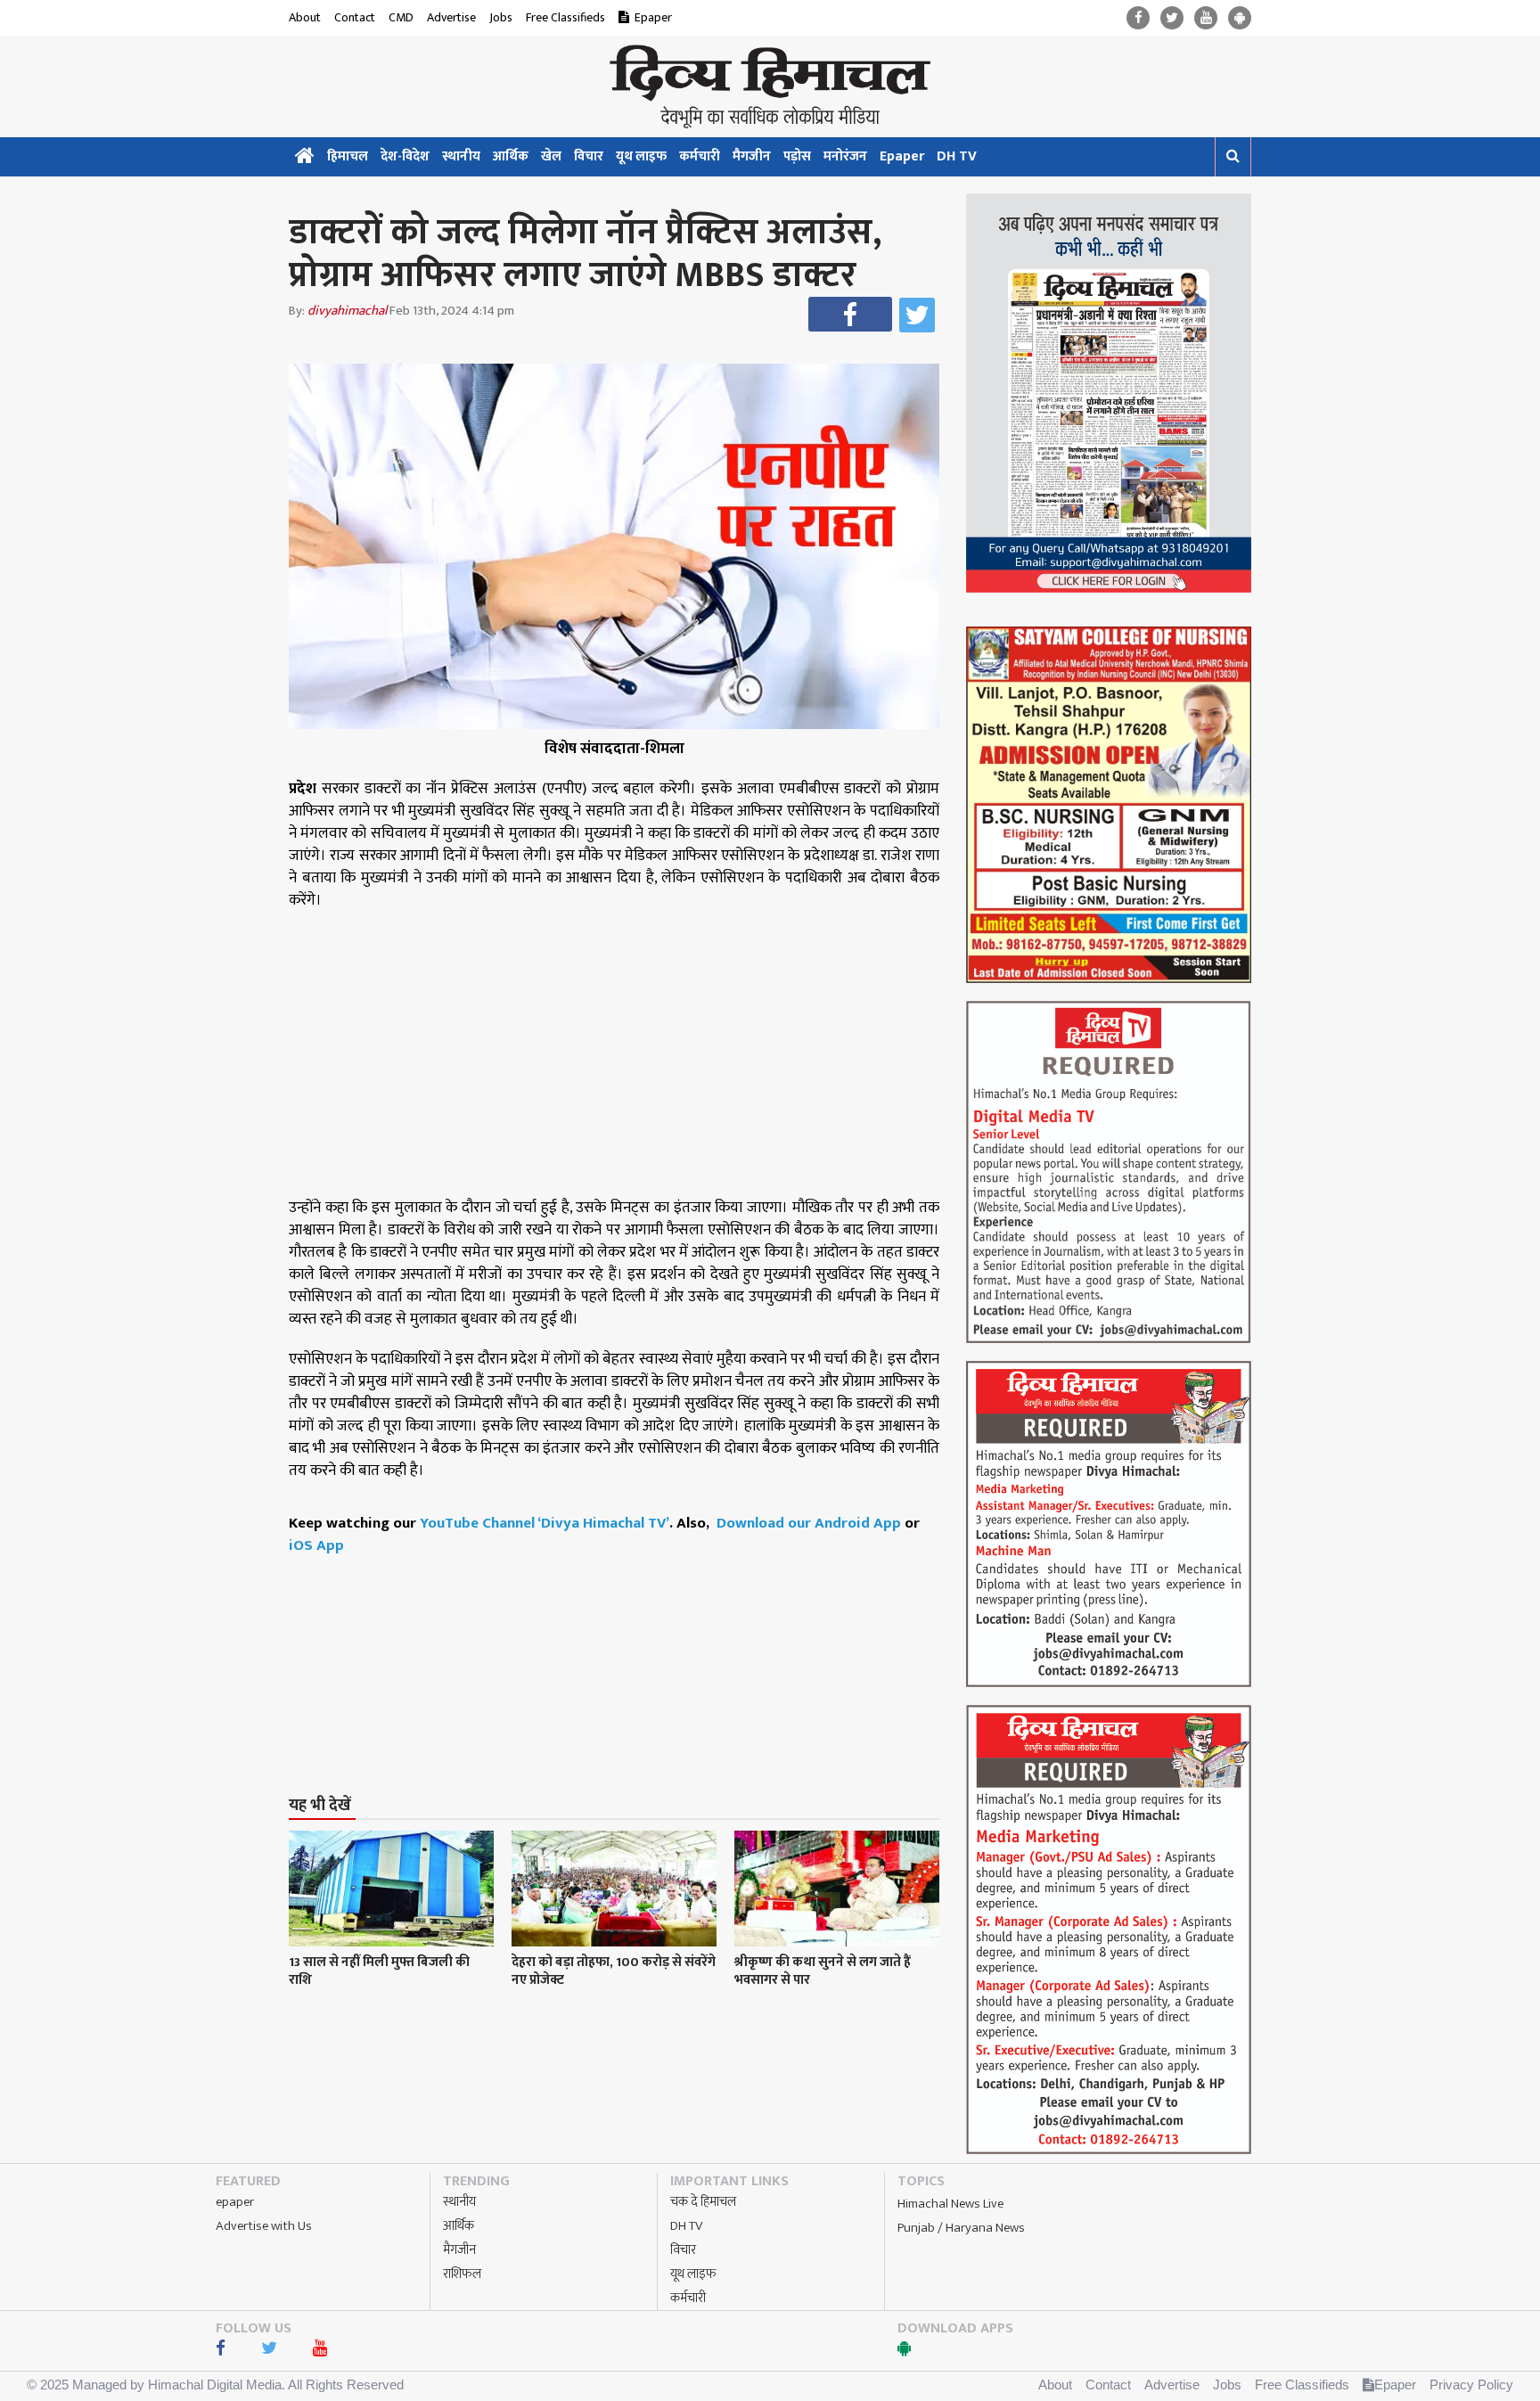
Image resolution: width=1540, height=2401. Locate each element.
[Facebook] (1138, 18)
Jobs (501, 17)
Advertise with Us (264, 2226)
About (305, 17)
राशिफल (462, 2274)
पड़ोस (797, 156)
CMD (401, 17)
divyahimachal (347, 311)
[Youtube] (1206, 18)
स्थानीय (461, 156)
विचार (589, 156)
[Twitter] (1172, 18)
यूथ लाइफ (641, 156)
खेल (551, 156)
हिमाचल (348, 156)
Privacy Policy (1471, 2385)
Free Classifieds (565, 17)
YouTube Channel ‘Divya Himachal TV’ (545, 1523)
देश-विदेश (405, 156)
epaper (235, 2202)
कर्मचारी (700, 156)
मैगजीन (752, 156)
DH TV (957, 156)
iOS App (316, 1545)
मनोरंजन (845, 156)
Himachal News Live (950, 2204)
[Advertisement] (622, 1642)
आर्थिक (511, 156)
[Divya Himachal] (770, 86)
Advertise (451, 17)
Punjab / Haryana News (961, 2228)
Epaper (653, 17)
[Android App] (1240, 18)
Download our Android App (811, 1523)
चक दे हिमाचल (703, 2202)
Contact (355, 17)
